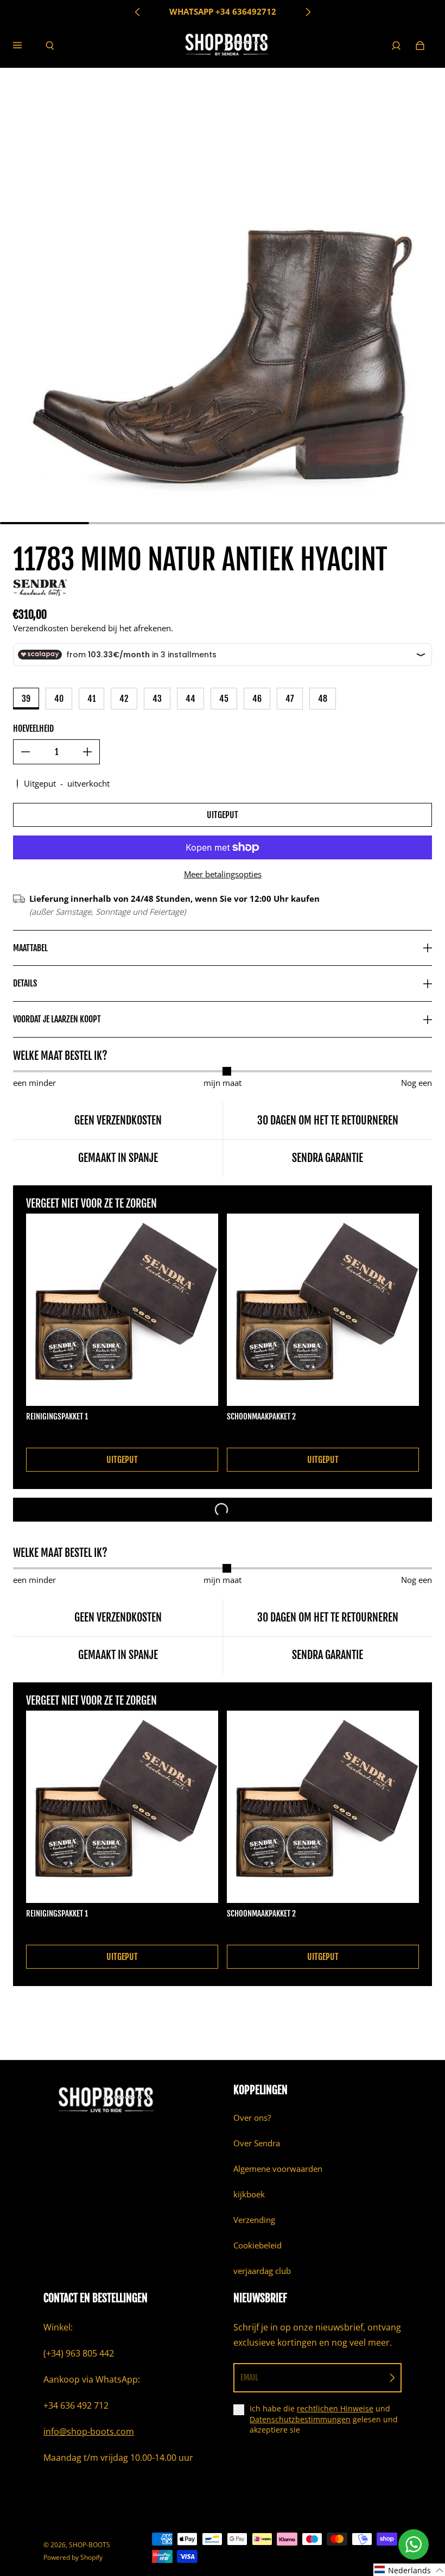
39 (26, 699)
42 (124, 699)
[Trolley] (420, 46)
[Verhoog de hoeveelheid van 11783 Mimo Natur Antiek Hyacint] (87, 752)
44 (190, 699)
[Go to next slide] (308, 12)
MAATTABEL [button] (30, 948)
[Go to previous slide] (138, 12)
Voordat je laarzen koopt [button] (57, 1019)
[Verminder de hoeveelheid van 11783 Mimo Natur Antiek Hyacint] (26, 752)
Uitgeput (223, 815)
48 (323, 699)
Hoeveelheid (33, 728)
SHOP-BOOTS (90, 2545)
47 (290, 699)
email (249, 2377)
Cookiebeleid (258, 2245)
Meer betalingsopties (223, 874)
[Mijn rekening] (396, 46)
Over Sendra (257, 2143)
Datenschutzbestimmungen (300, 2419)
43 (157, 699)
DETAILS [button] (25, 983)
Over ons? (252, 2118)
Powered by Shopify (73, 2557)
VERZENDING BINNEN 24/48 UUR (223, 12)
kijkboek (249, 2194)
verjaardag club (262, 2271)
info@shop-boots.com (89, 2432)
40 (59, 699)
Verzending (254, 2220)
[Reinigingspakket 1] (122, 1310)
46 (257, 699)
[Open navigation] (25, 46)
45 (224, 699)
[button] (409, 2570)
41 (91, 699)
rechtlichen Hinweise (335, 2408)
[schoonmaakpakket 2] (323, 1310)
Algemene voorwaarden (278, 2169)
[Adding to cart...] (223, 1510)
